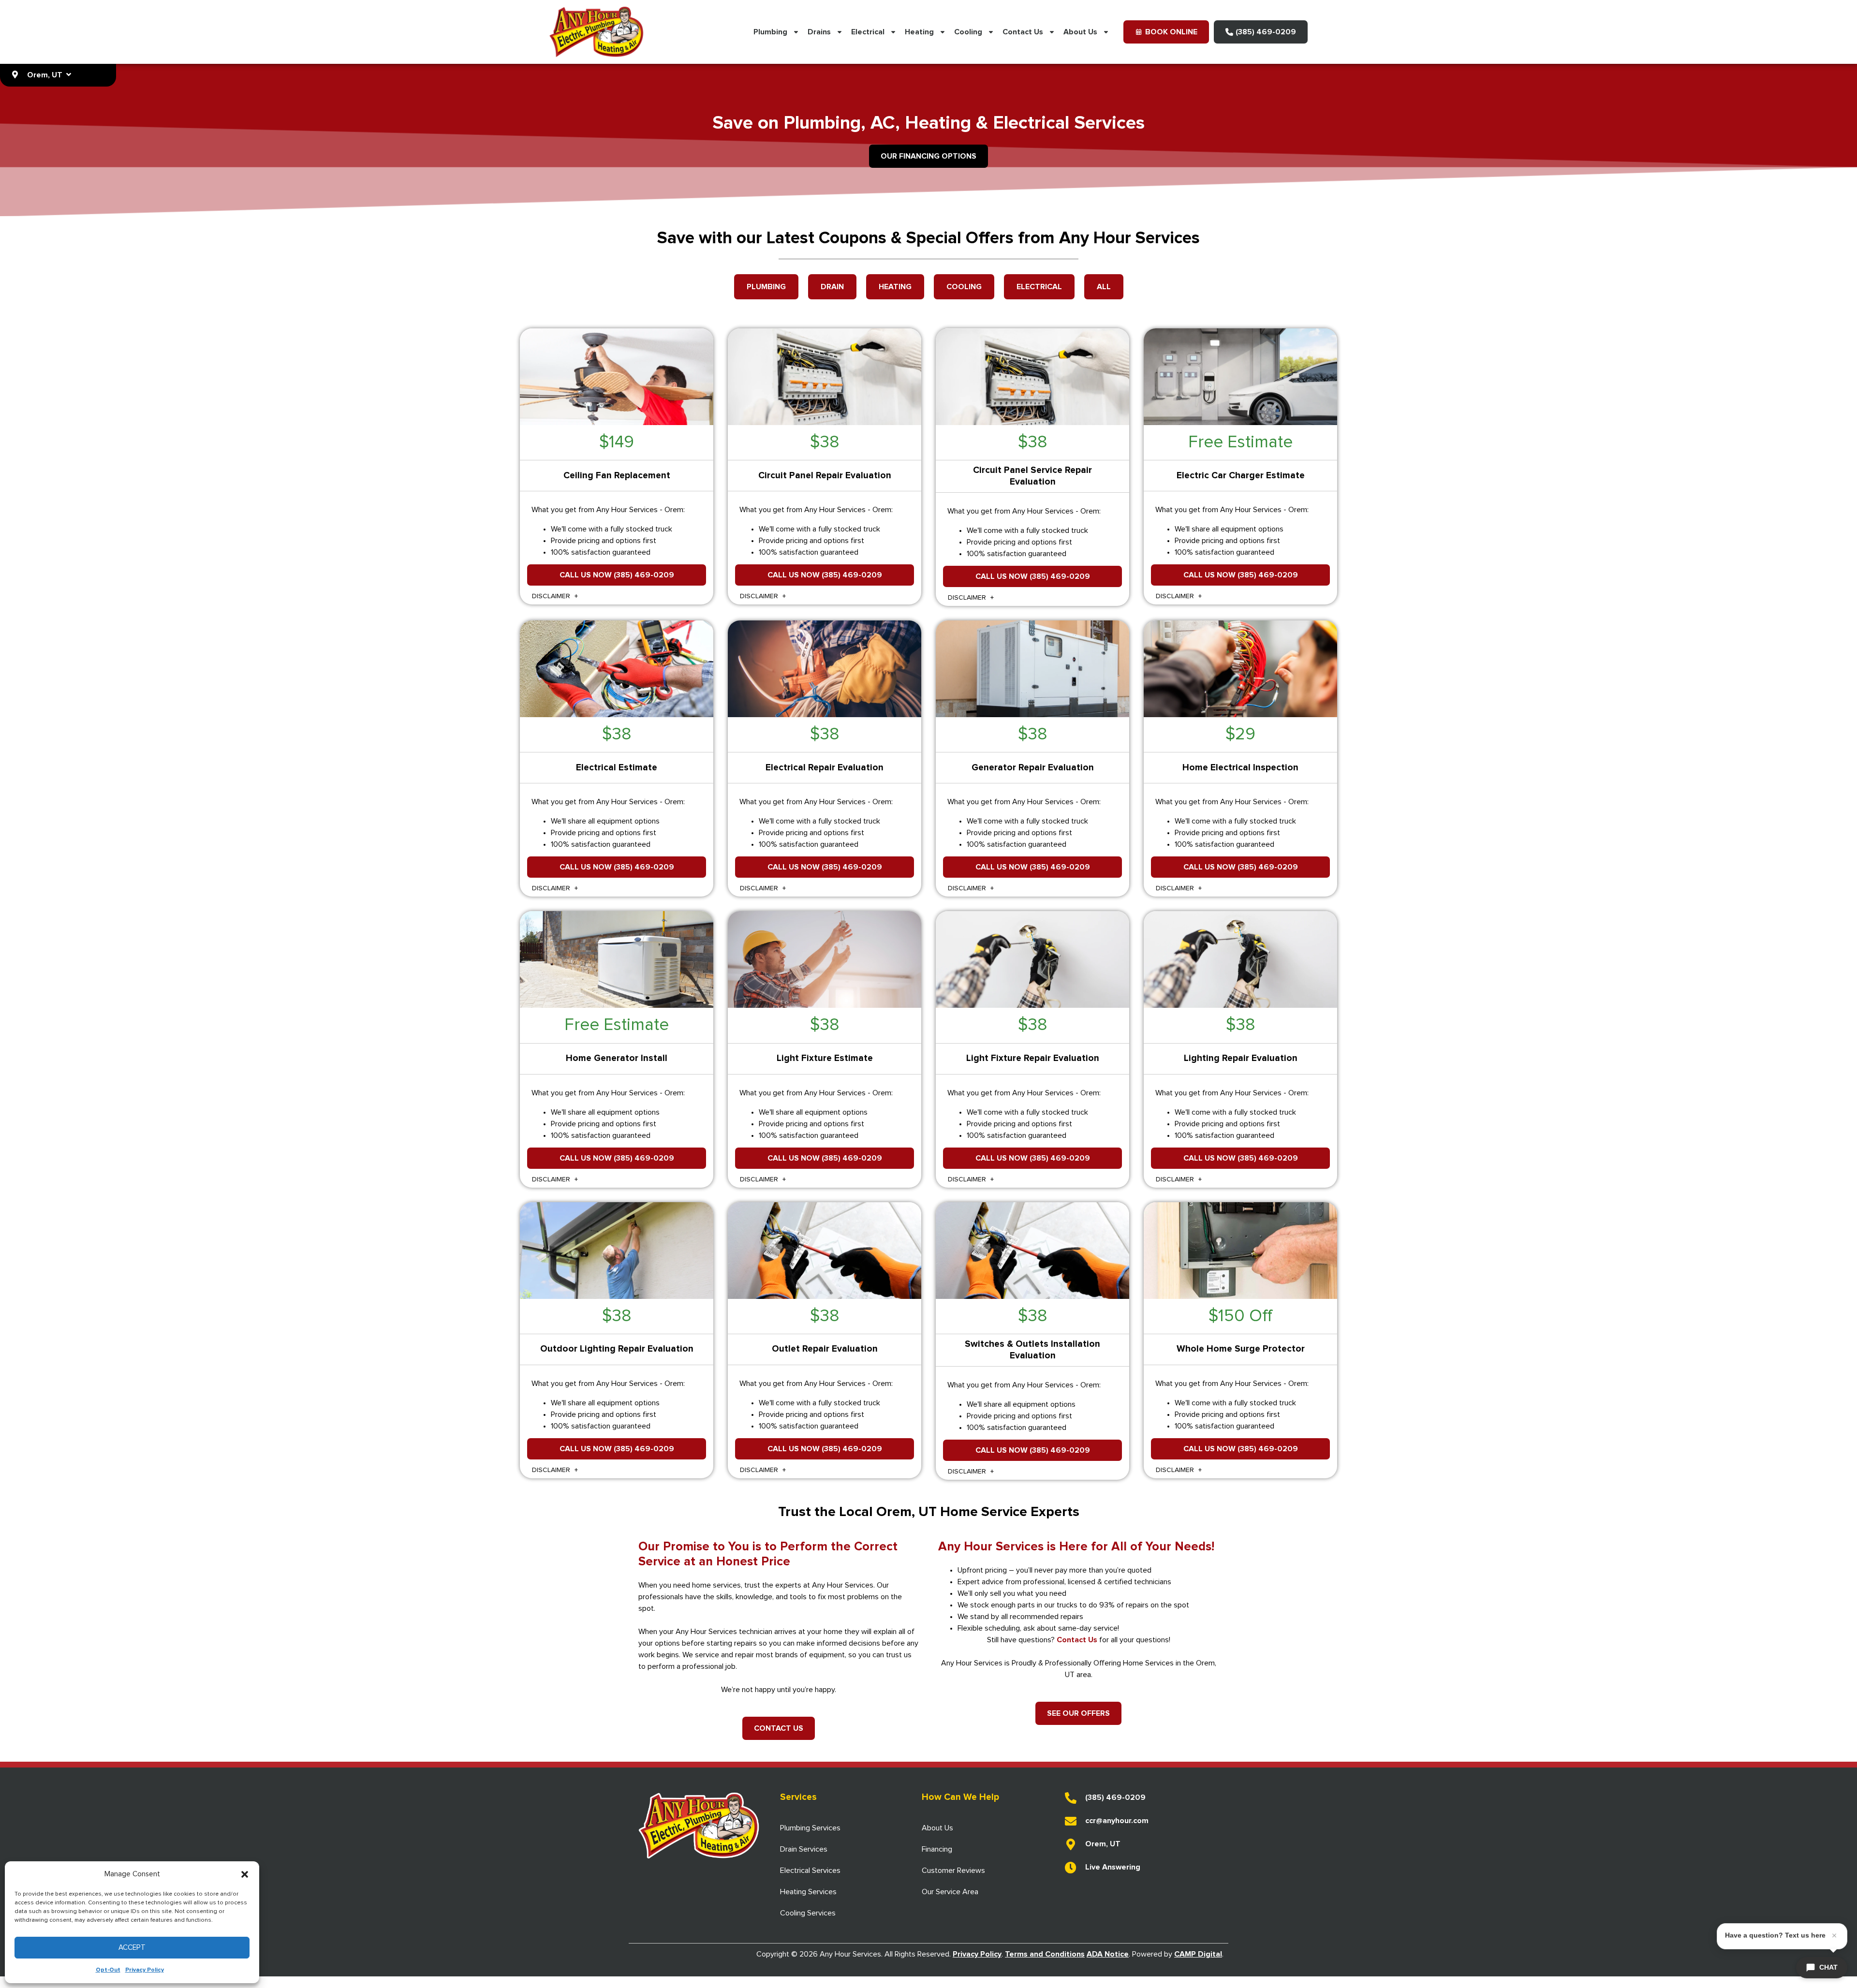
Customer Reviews (953, 1870)
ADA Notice (1108, 1954)
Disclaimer (552, 596)
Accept (132, 1948)
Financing (937, 1849)
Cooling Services (808, 1913)
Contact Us (1023, 32)
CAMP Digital (1198, 1954)
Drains (819, 32)
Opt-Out (108, 1970)
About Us (1080, 32)
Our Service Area (950, 1892)
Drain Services (804, 1849)
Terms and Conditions (1045, 1954)
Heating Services (808, 1892)
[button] (245, 1874)
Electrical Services (810, 1870)
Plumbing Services (810, 1828)
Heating (919, 32)
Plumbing (770, 32)
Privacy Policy (145, 1970)
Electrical (868, 32)
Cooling (968, 32)
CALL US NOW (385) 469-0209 (617, 575)
